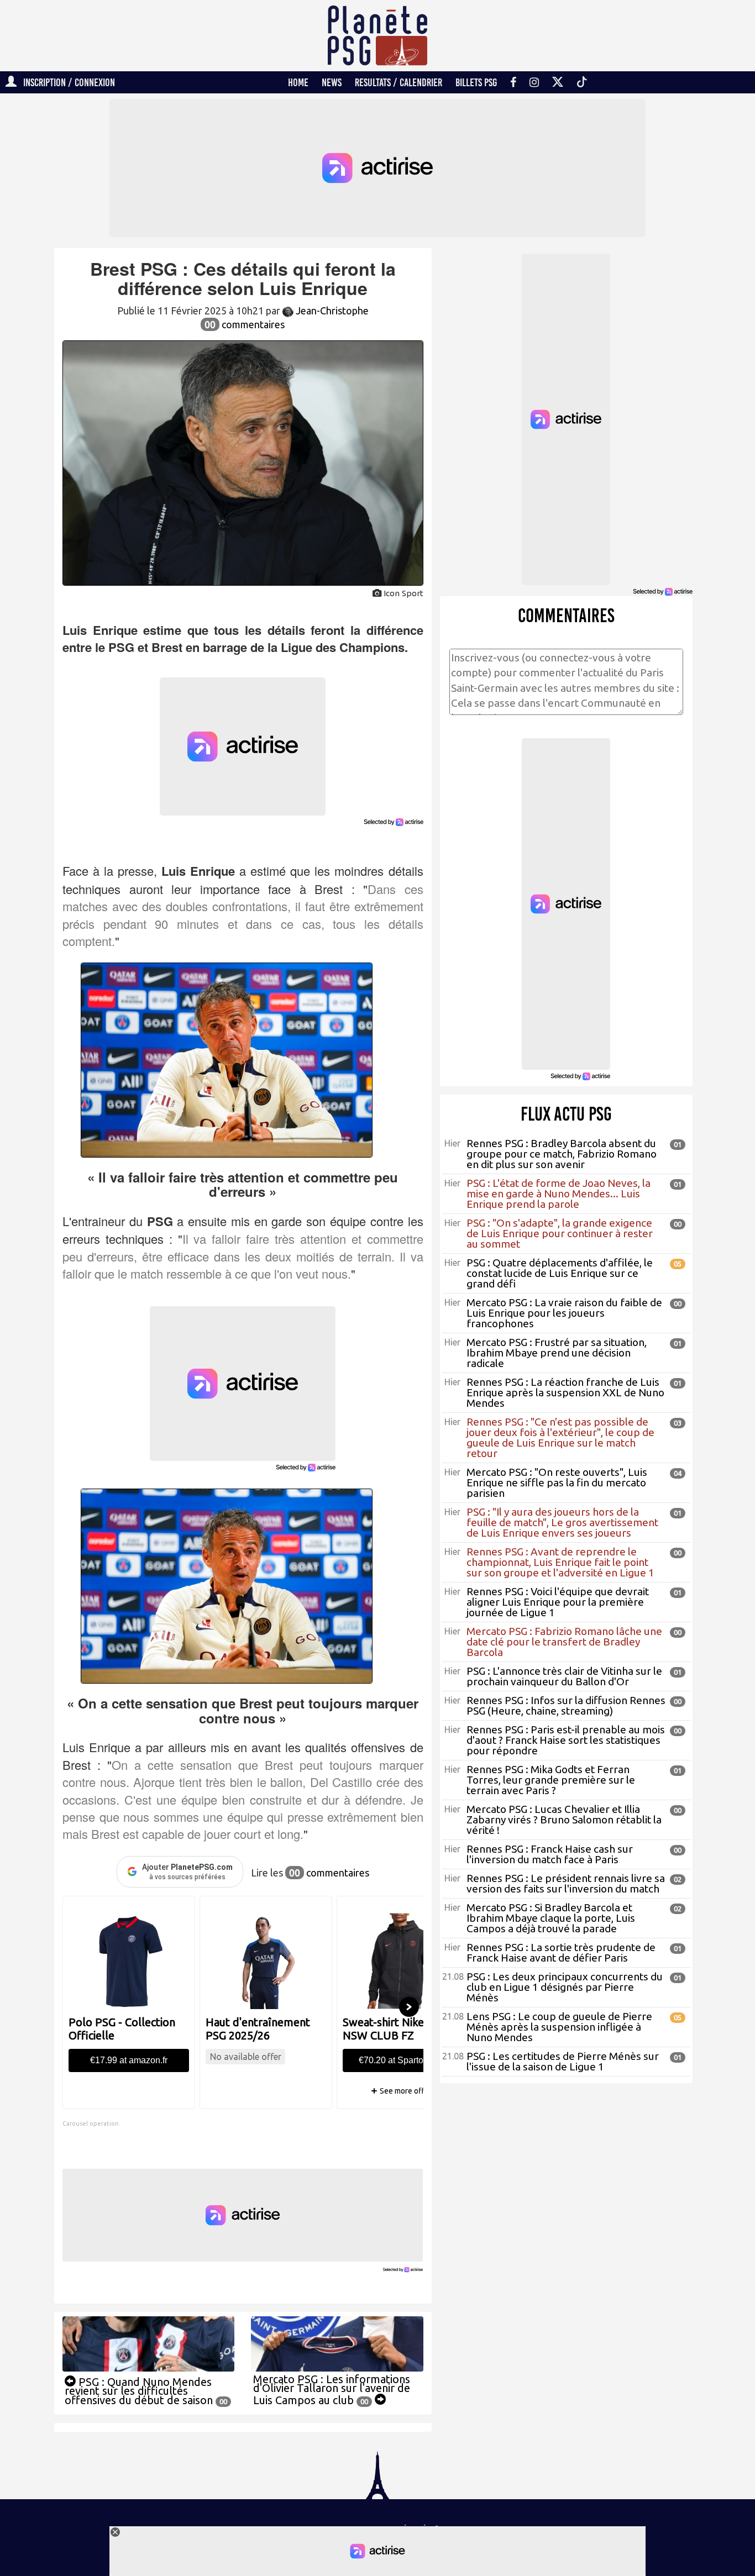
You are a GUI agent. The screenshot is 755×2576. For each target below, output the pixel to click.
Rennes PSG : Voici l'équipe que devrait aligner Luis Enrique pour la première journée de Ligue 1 (558, 1602)
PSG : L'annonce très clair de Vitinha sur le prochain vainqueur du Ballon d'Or (564, 1676)
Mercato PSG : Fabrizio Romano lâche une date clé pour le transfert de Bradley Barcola (564, 1642)
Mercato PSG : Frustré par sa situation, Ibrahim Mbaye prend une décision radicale (557, 1353)
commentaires (245, 324)
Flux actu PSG (566, 1114)
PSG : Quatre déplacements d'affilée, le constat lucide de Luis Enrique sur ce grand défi (560, 1273)
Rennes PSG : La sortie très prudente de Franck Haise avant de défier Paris (561, 1952)
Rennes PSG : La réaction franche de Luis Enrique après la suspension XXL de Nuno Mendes (565, 1392)
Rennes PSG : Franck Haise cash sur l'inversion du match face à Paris (550, 1854)
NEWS (332, 82)
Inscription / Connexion (66, 82)
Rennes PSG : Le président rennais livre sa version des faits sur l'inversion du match (566, 1883)
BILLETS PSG (476, 82)
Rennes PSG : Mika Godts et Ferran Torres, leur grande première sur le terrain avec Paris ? (551, 1780)
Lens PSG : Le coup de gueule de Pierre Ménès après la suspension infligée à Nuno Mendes (559, 2027)
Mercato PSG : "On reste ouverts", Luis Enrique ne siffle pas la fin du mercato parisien (557, 1482)
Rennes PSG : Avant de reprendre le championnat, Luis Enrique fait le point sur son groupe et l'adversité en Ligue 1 (560, 1562)
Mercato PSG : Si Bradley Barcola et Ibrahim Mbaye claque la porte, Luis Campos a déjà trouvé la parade (551, 1918)
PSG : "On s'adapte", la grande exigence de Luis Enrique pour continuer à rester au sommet (560, 1233)
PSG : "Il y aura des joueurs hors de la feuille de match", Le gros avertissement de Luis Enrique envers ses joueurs (562, 1522)
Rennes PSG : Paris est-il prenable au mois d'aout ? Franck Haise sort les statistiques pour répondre (566, 1740)
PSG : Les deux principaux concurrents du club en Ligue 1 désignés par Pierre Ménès (565, 1987)
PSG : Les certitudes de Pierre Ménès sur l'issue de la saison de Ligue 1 (563, 2061)
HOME (298, 82)
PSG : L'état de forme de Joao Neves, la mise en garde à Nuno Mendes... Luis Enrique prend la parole (559, 1194)
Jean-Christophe (331, 311)
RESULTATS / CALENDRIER (399, 82)
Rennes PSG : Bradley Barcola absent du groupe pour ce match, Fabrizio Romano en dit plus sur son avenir (562, 1154)
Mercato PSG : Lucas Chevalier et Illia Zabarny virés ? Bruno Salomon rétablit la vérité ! (564, 1820)
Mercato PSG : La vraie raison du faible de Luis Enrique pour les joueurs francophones (564, 1313)
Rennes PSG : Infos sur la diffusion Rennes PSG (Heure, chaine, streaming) (566, 1705)
